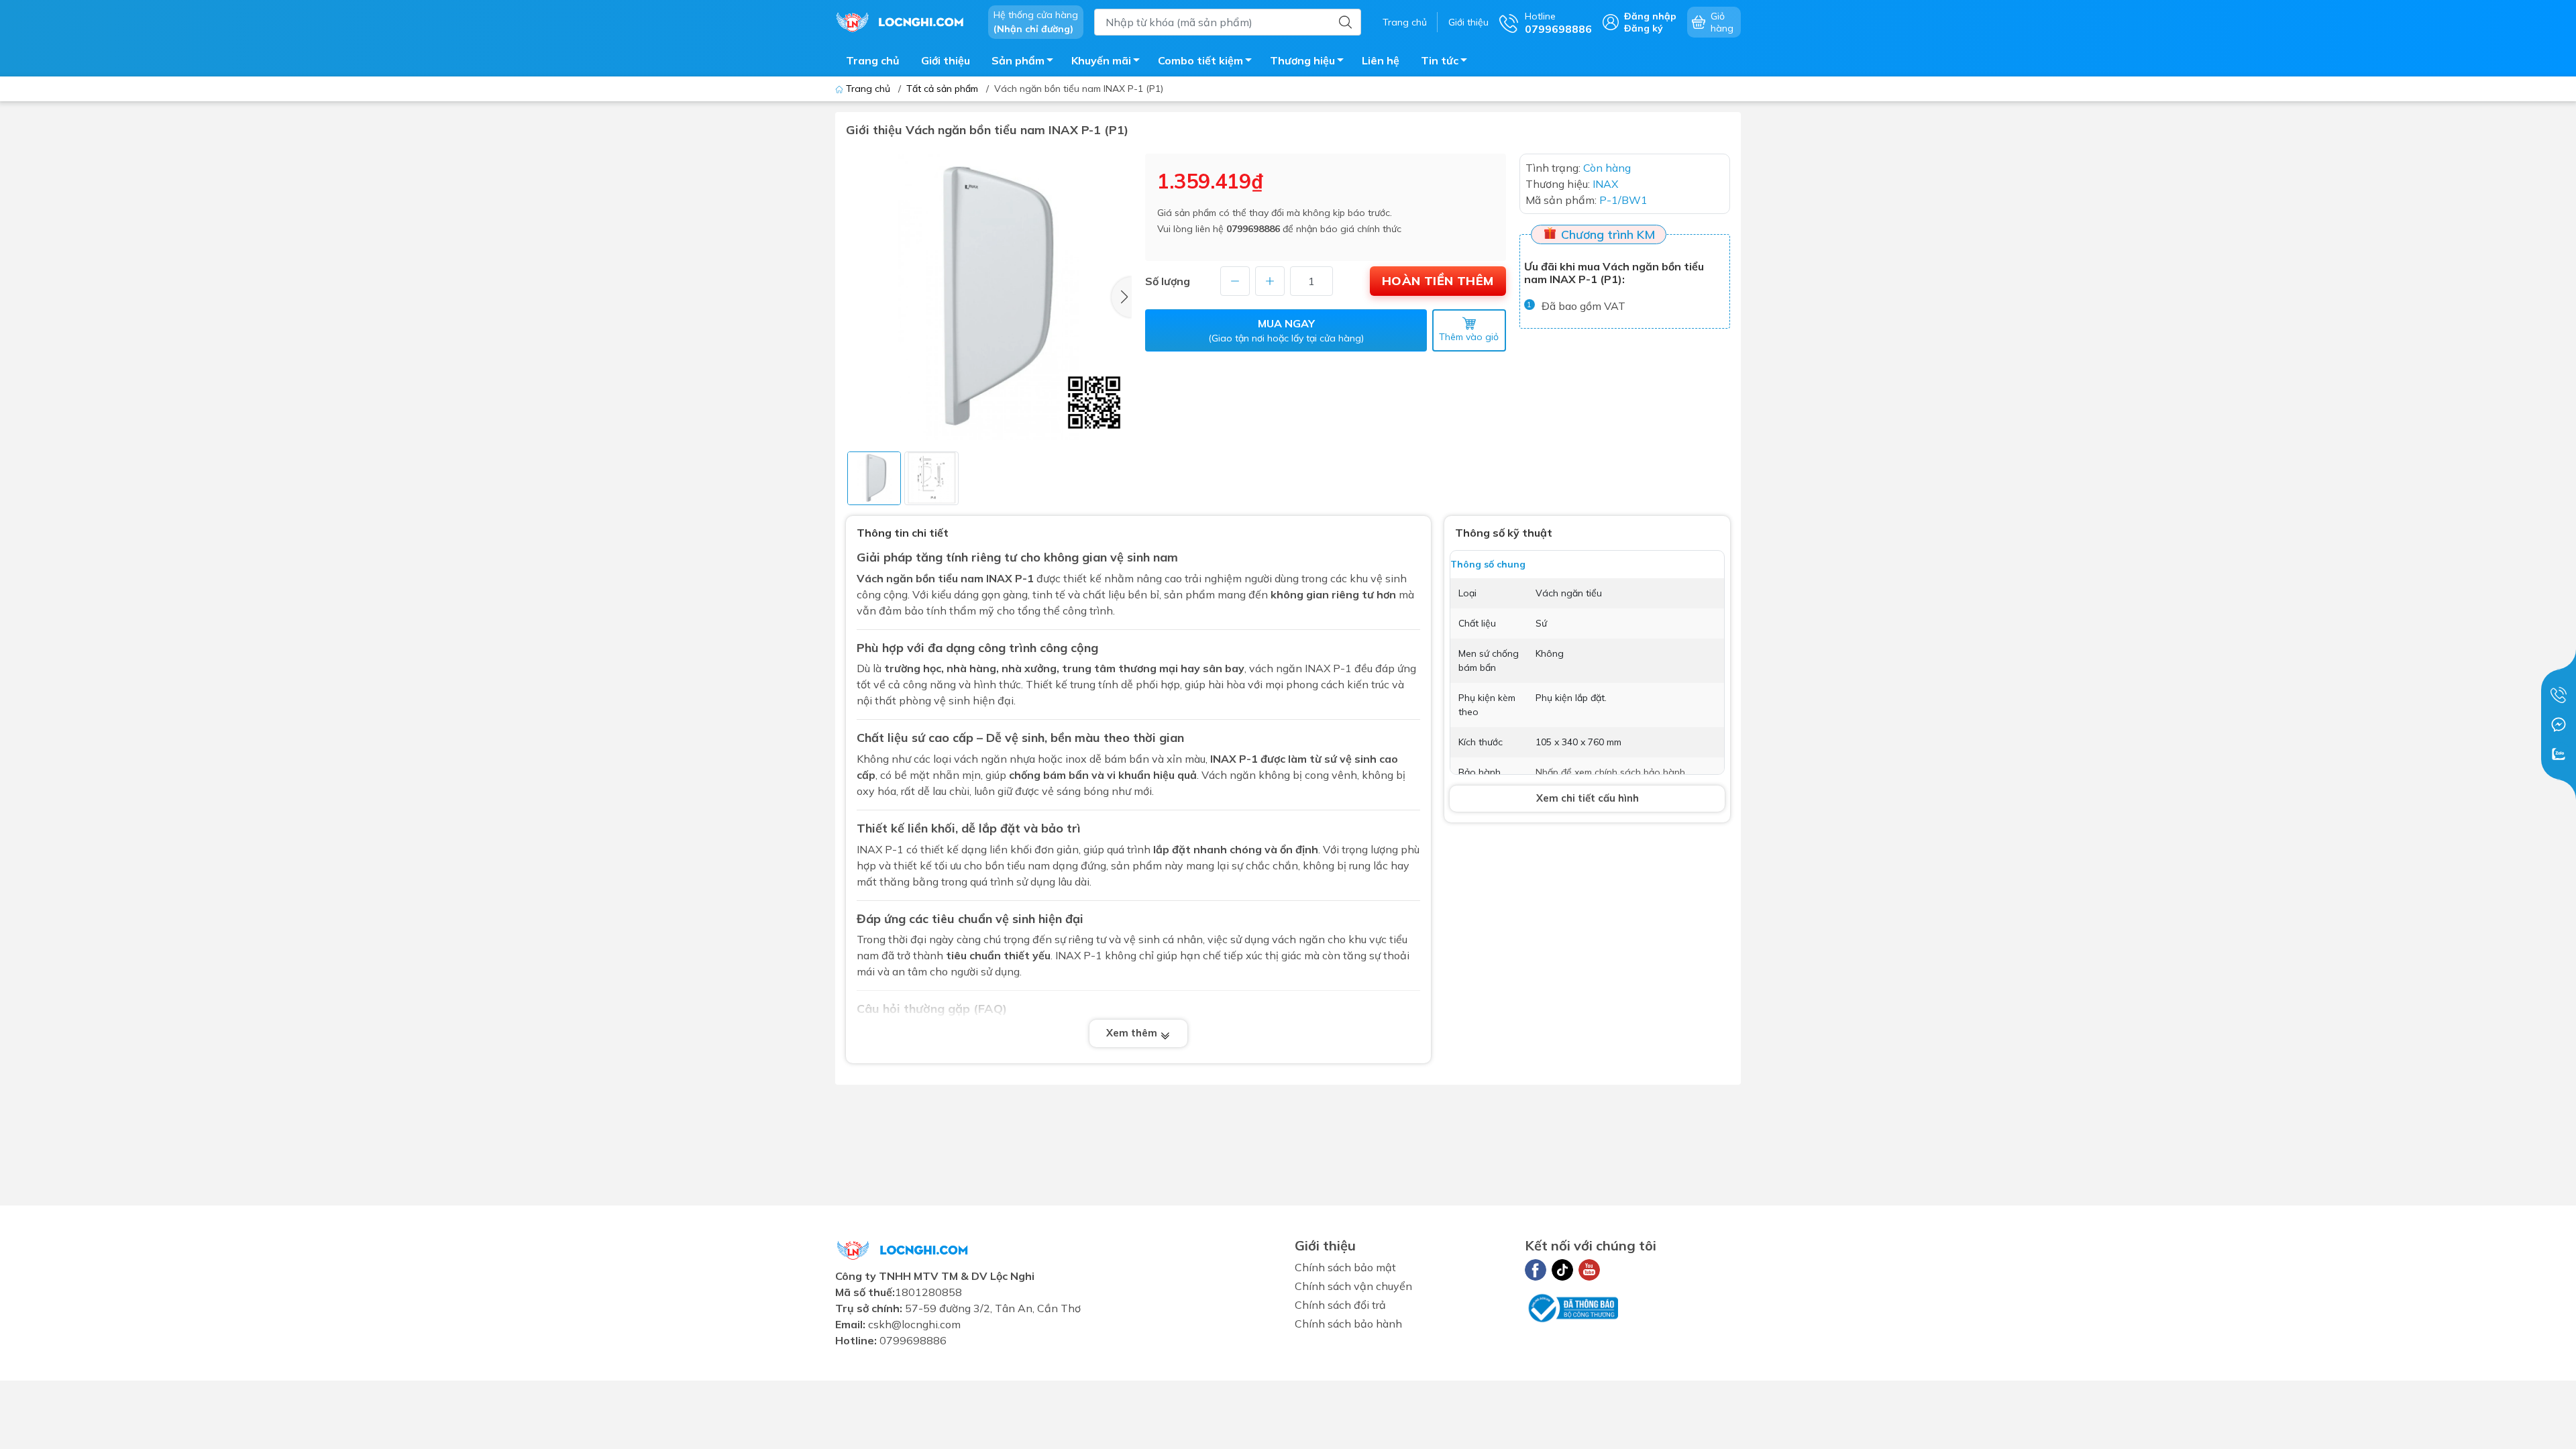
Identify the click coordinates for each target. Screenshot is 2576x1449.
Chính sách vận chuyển (1353, 1286)
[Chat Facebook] (2559, 724)
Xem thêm (1133, 1033)
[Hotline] (2559, 695)
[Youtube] (1589, 1270)
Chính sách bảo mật (1345, 1267)
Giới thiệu (1468, 22)
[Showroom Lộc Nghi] (905, 21)
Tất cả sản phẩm (942, 89)
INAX (999, 578)
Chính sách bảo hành (1348, 1324)
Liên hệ (1381, 60)
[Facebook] (1536, 1270)
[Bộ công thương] (1572, 1307)
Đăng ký (1644, 28)
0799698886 (1253, 229)
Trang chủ (1405, 22)
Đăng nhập (1650, 16)
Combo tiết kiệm (1200, 60)
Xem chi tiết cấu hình (1588, 798)
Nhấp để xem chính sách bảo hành (1610, 772)
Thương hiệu (1302, 60)
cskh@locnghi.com (914, 1324)
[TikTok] (1562, 1270)
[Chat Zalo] (2559, 754)
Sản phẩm (1018, 60)
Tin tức (1440, 60)
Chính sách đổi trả (1340, 1305)
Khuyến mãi (1101, 60)
